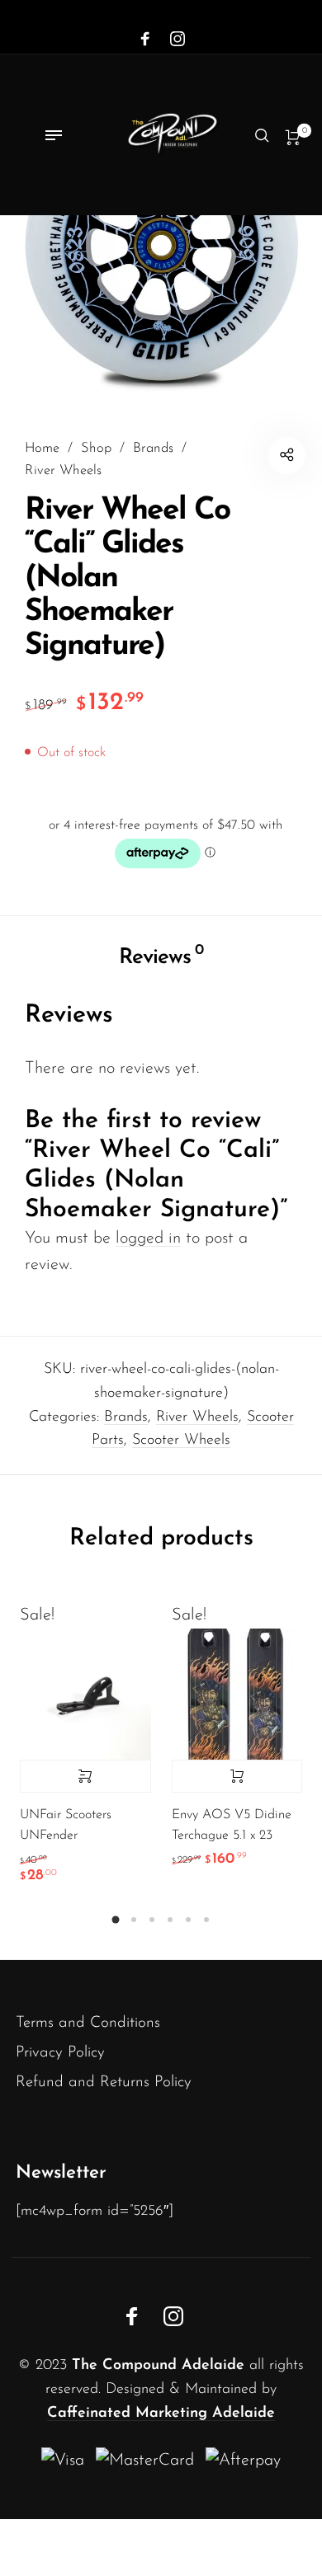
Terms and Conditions (88, 2023)
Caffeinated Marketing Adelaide (161, 2414)
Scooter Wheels (181, 1441)
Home (42, 449)
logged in (148, 1239)
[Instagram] (178, 40)
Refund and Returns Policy (104, 2082)
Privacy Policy (60, 2053)
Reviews (161, 956)
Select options (85, 1776)
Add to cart (237, 1776)
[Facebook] (145, 40)
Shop (96, 449)
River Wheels (63, 471)
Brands (153, 449)
